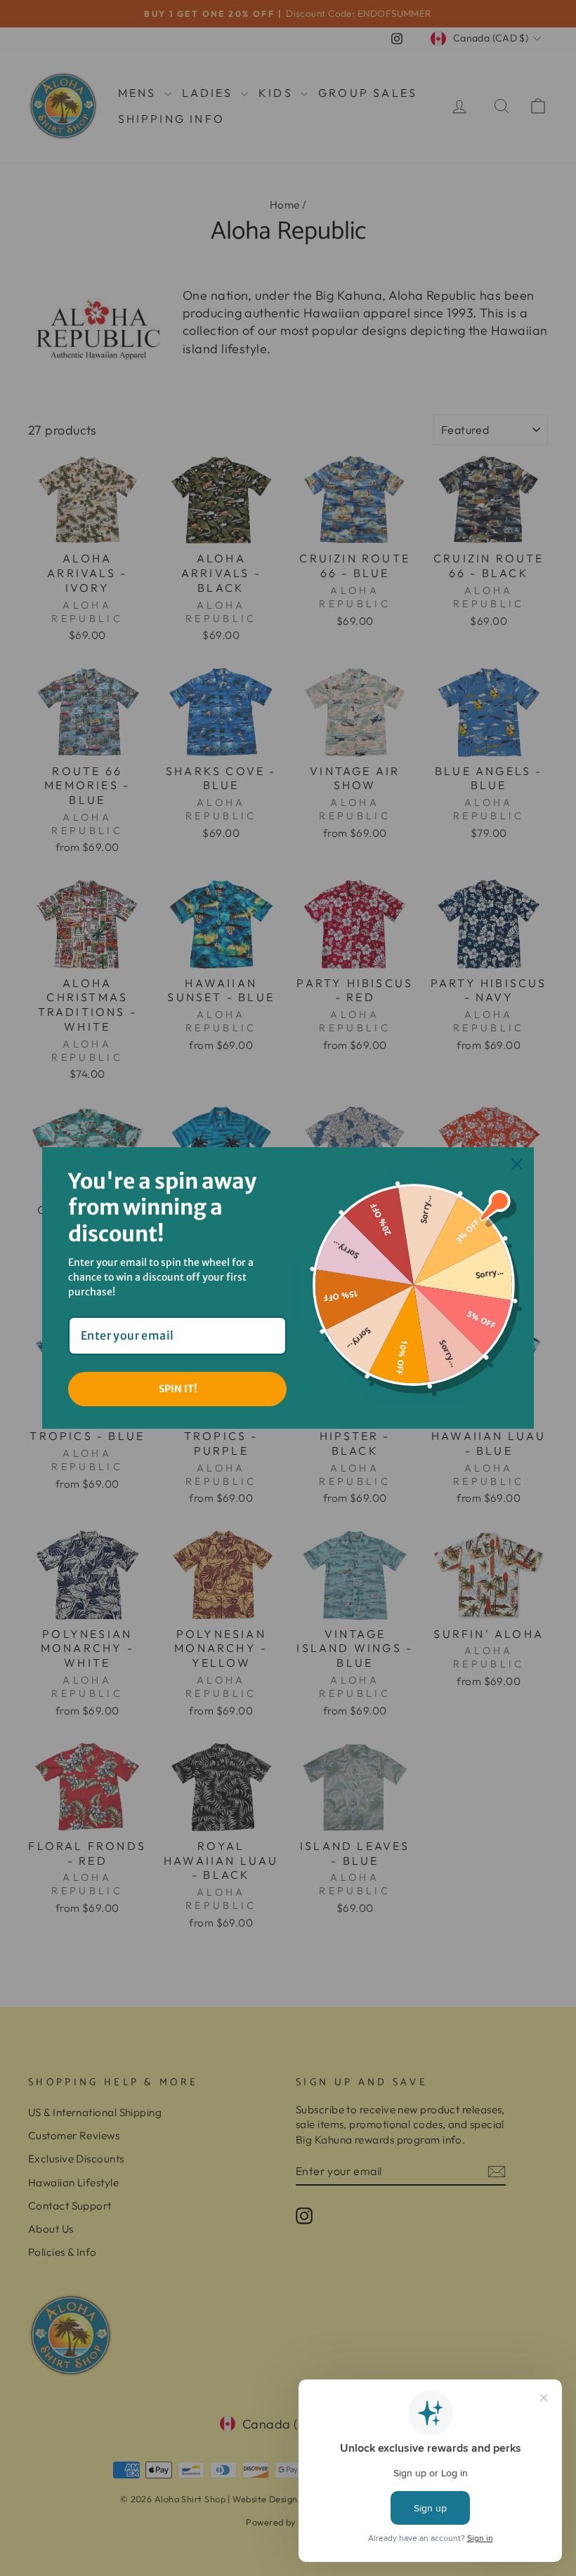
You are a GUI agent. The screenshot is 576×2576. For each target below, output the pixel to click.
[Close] (517, 1164)
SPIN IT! (178, 1389)
